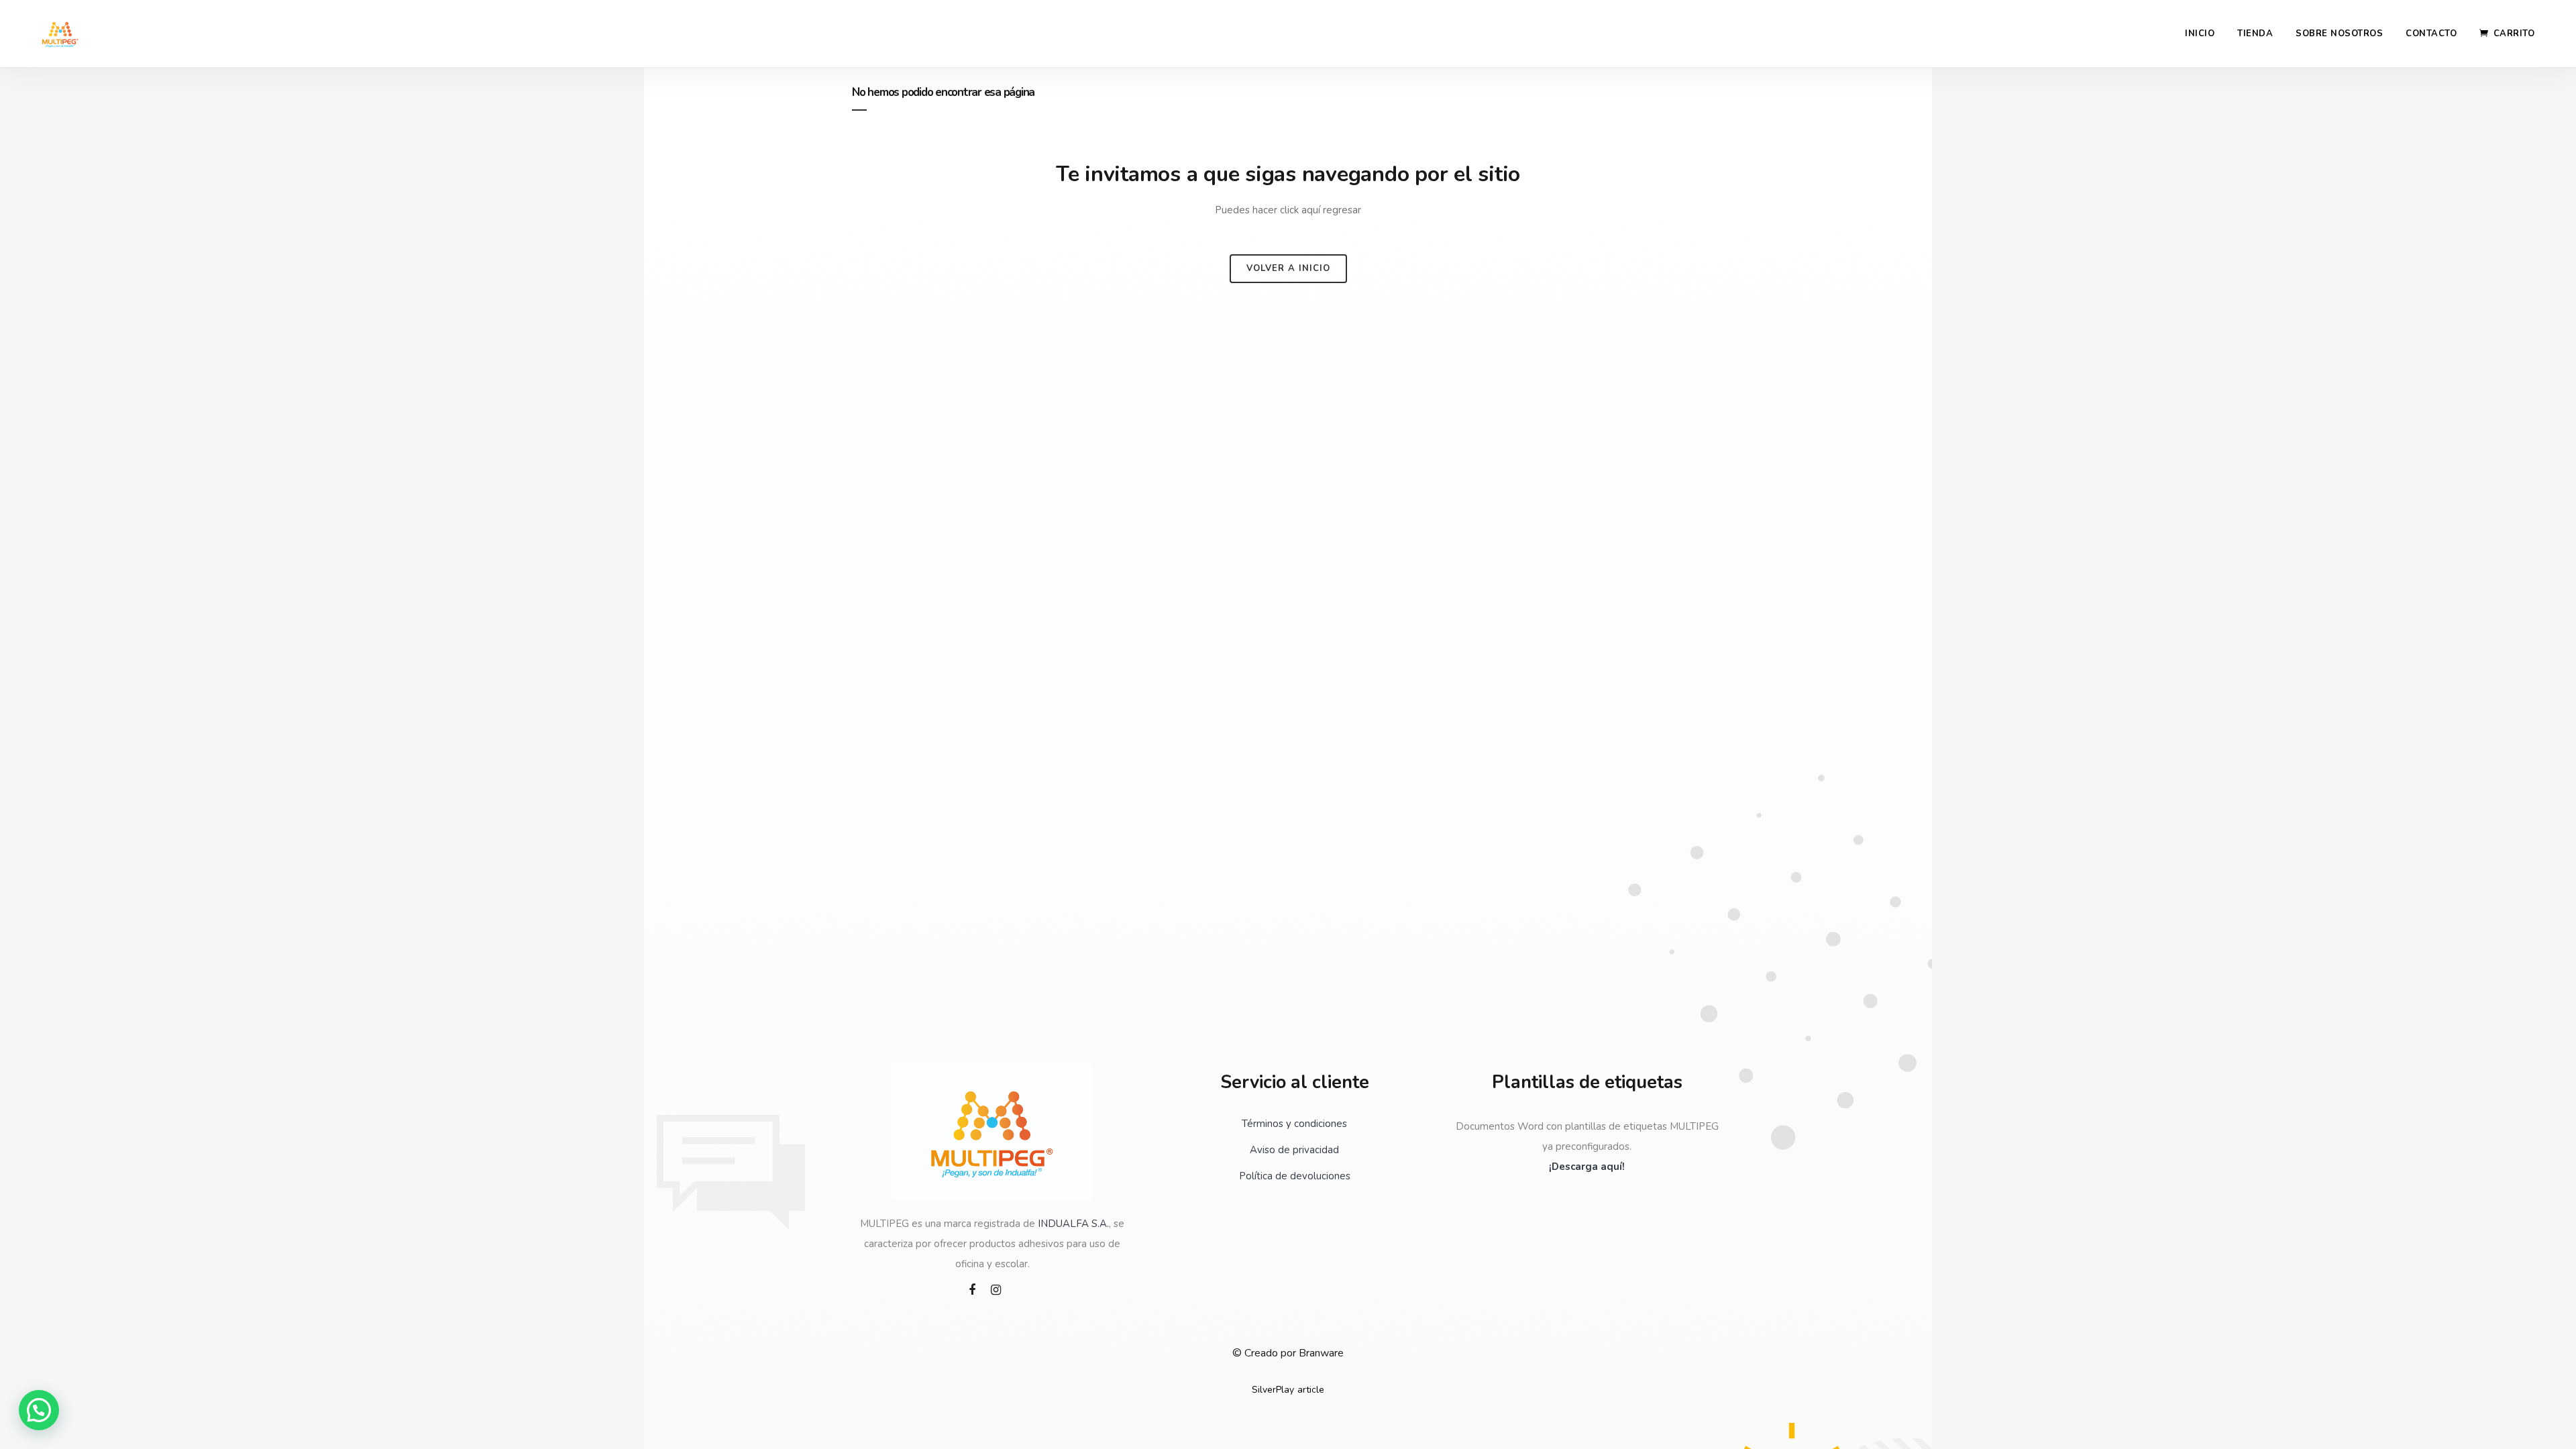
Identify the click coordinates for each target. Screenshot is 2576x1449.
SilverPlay (1273, 1390)
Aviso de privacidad (1294, 1150)
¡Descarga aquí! (1587, 1167)
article (1311, 1390)
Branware (1321, 1353)
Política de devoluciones (1295, 1176)
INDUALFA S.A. (1073, 1224)
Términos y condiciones (1294, 1124)
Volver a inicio (1288, 268)
